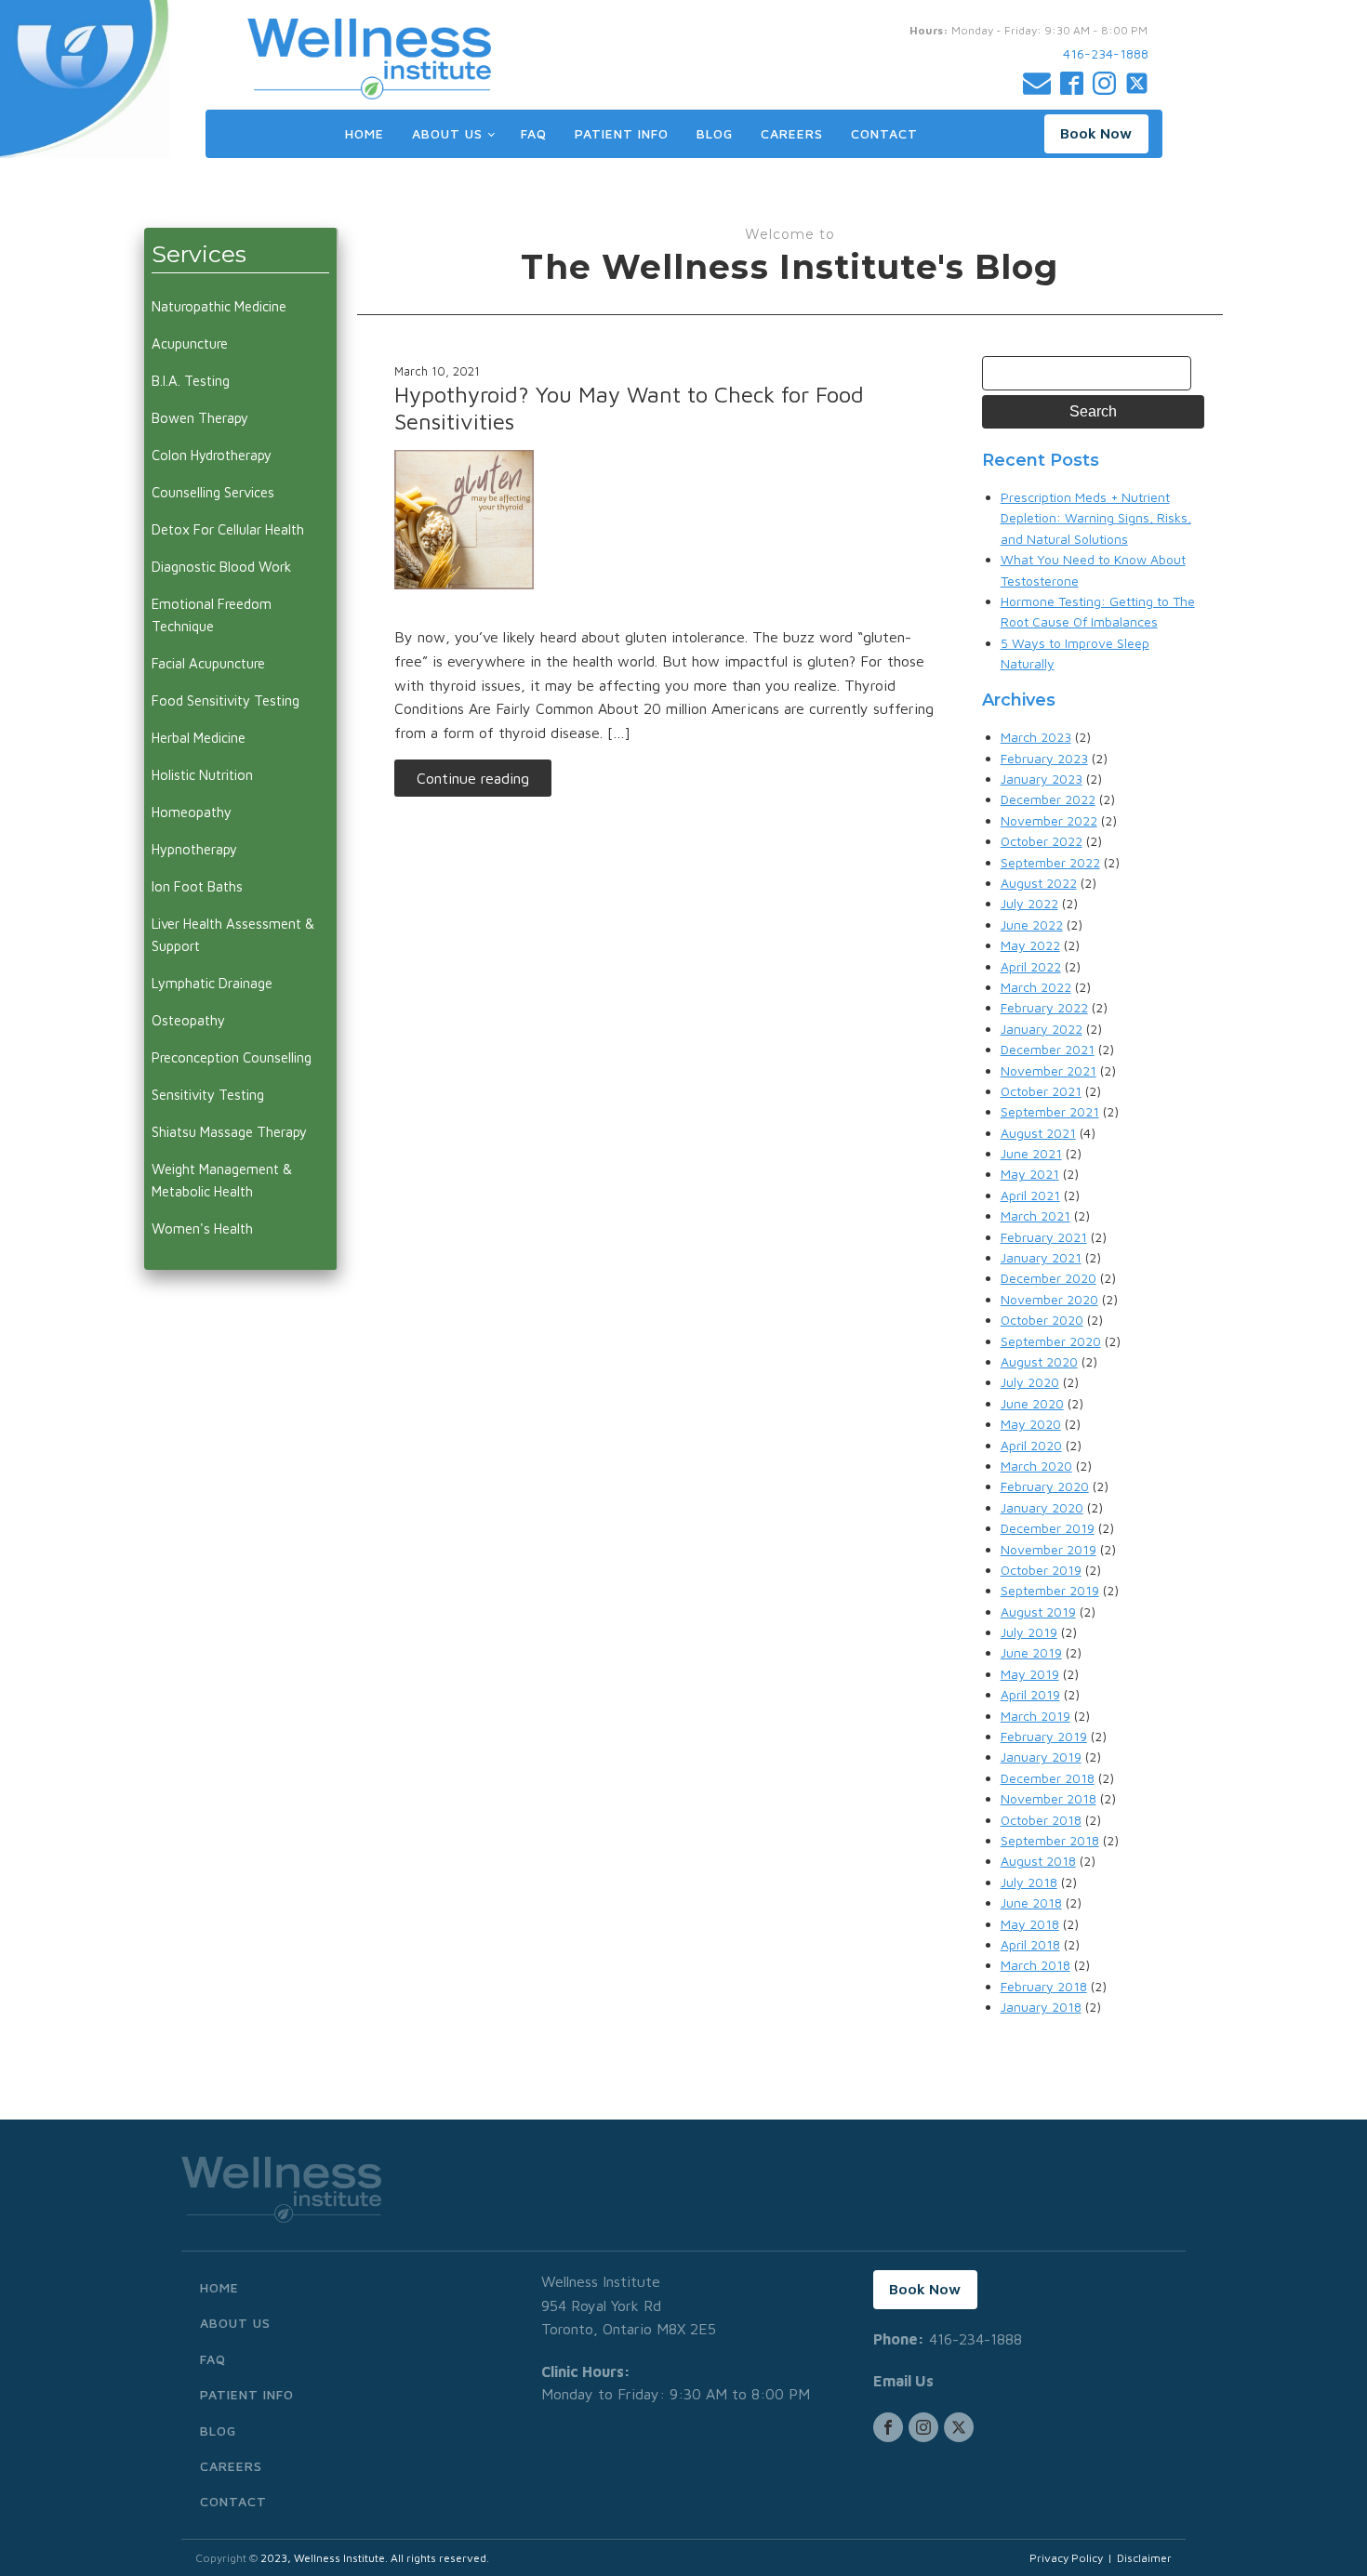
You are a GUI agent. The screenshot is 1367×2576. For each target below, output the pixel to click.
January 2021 (1041, 1257)
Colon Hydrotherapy (212, 455)
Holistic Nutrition (202, 775)
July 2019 (1029, 1632)
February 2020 (1045, 1486)
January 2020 (1042, 1507)
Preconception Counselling (232, 1057)
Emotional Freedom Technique (212, 615)
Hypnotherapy (194, 849)
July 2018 (1029, 1882)
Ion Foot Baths (197, 886)
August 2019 (1038, 1612)
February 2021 (1044, 1237)
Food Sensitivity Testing (226, 700)
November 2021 (1048, 1070)
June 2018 (1031, 1902)
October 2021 (1041, 1091)
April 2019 (1030, 1694)
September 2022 (1050, 862)
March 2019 (1035, 1716)
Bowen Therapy (200, 418)
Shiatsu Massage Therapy (229, 1132)
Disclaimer (1144, 2558)
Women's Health (202, 1229)
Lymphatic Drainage (212, 983)
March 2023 (1036, 737)
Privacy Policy (1066, 2558)
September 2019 (1050, 1590)
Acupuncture (190, 343)
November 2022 (1049, 820)
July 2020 (1030, 1382)
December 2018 (1048, 1778)
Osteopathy (188, 1020)
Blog (715, 133)
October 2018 (1041, 1820)
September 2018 (1050, 1840)
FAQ (534, 133)
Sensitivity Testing (208, 1095)
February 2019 (1044, 1736)
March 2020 (1036, 1466)
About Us (447, 133)
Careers (792, 133)
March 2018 (1035, 1965)
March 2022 (1036, 987)
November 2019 (1048, 1549)
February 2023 (1044, 758)
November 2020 (1049, 1299)
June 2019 (1031, 1652)
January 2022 (1042, 1029)
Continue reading (473, 778)
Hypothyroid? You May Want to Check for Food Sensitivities (629, 408)
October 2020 (1042, 1320)
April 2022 (1031, 966)
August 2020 (1039, 1361)
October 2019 (1041, 1570)
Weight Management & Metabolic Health (222, 1180)
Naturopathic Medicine (219, 306)
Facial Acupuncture (208, 663)
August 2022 (1039, 883)
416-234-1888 (1106, 53)
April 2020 (1031, 1445)
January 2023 (1042, 779)
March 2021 (1035, 1215)
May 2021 (1030, 1174)
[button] (1096, 134)
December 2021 (1048, 1049)
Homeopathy (192, 812)
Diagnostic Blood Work (221, 567)
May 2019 (1030, 1674)
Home (365, 133)
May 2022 (1030, 945)
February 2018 (1044, 1986)
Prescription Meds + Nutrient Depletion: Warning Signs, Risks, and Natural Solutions (1096, 518)
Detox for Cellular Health (228, 529)
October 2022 (1042, 841)
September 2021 (1050, 1111)
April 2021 (1030, 1195)
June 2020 (1032, 1403)
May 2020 (1031, 1424)
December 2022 (1048, 799)
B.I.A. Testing (191, 381)
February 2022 (1044, 1007)
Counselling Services (213, 492)
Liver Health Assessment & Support (233, 935)
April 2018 (1030, 1944)
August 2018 (1038, 1861)
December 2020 (1048, 1278)
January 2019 (1041, 1757)
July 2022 (1029, 903)
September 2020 (1051, 1341)
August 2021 (1038, 1133)
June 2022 (1032, 925)
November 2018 (1048, 1798)
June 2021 (1031, 1153)
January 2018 (1041, 2007)
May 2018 (1030, 1924)
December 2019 (1048, 1528)
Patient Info (622, 133)
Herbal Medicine (199, 738)
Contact (884, 133)
